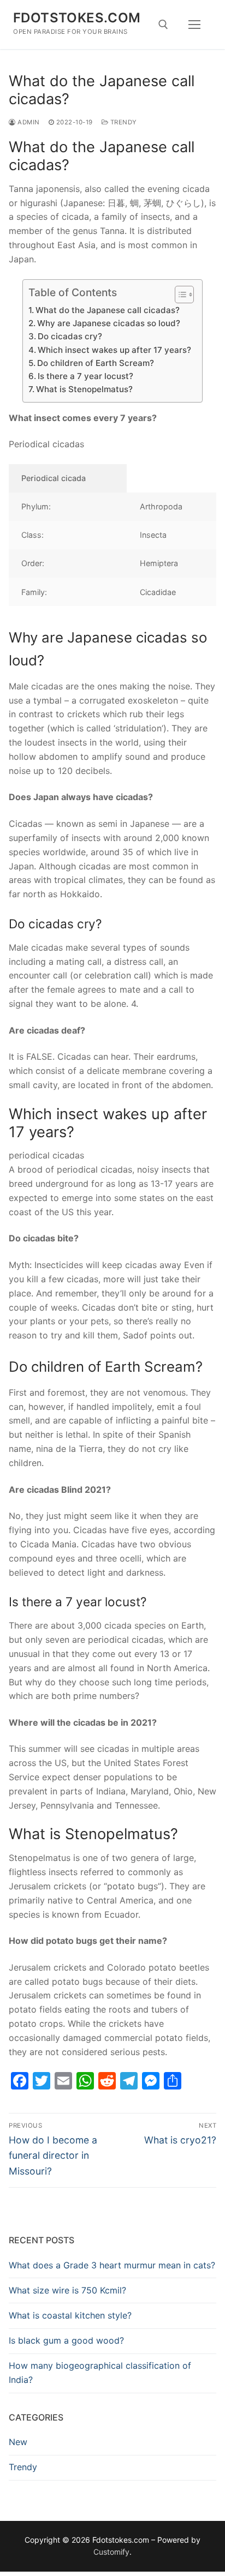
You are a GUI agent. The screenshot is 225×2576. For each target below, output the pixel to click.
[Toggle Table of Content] (179, 295)
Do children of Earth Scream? (96, 363)
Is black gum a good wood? (66, 2340)
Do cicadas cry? (70, 336)
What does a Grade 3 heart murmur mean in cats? (112, 2265)
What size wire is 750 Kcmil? (67, 2290)
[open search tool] (163, 25)
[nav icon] (194, 25)
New (18, 2442)
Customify (111, 2552)
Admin (28, 122)
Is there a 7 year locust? (85, 376)
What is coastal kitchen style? (70, 2315)
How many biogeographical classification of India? (100, 2373)
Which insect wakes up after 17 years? (114, 350)
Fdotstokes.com (77, 18)
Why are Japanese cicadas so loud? (109, 323)
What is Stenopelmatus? (84, 389)
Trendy (123, 122)
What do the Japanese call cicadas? (108, 310)
